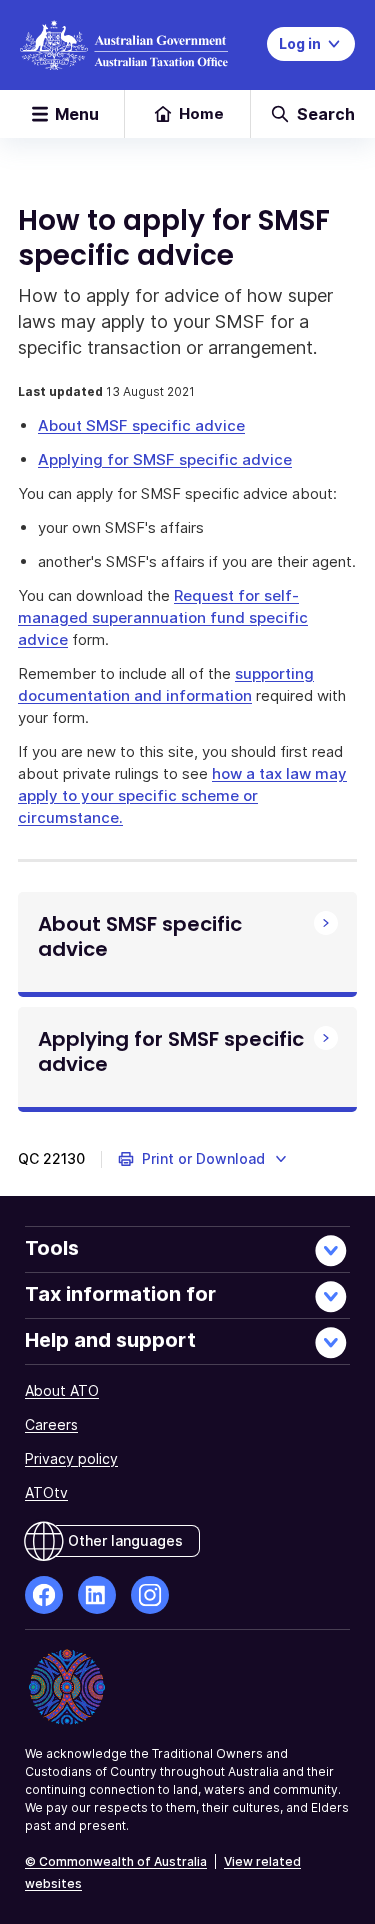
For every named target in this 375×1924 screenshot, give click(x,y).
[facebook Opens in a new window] (44, 1595)
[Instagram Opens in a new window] (150, 1595)
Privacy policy (71, 1458)
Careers (51, 1424)
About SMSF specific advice (141, 425)
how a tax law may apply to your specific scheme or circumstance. (182, 795)
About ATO (62, 1390)
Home (201, 113)
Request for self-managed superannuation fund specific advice (163, 617)
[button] (203, 1159)
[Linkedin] (97, 1595)
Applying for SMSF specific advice (165, 459)
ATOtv (46, 1492)
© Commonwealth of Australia (116, 1861)
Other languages (125, 1540)
